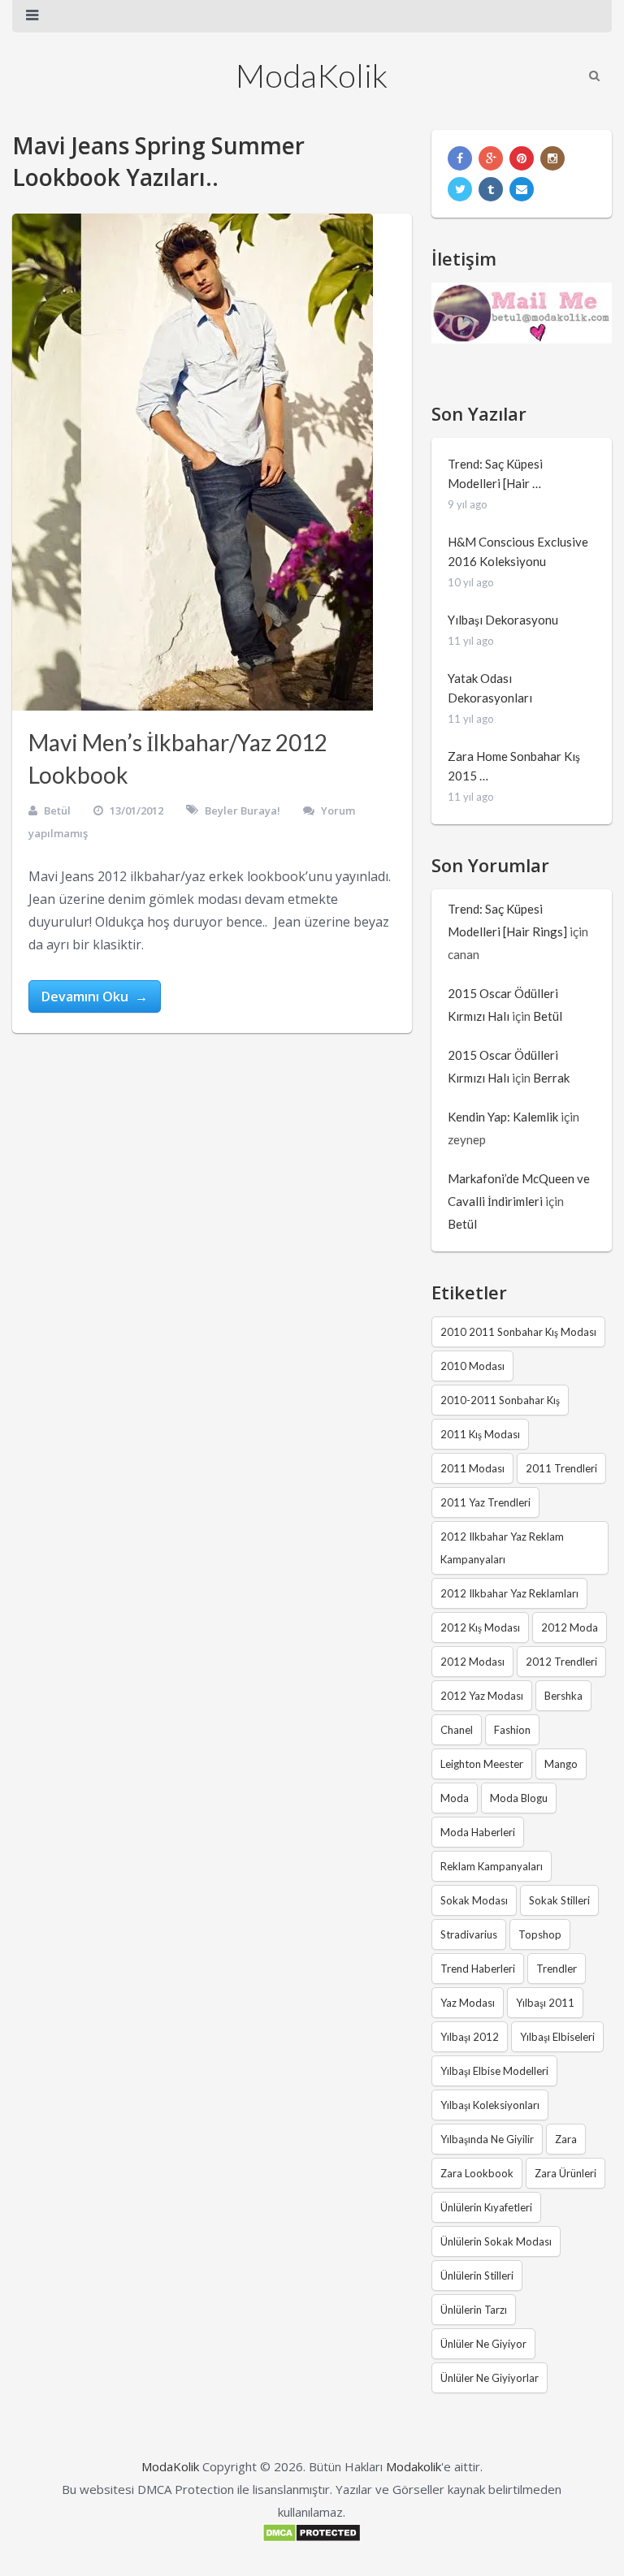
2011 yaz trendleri (485, 1502)
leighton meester (482, 1764)
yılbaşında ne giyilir (487, 2139)
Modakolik (414, 2466)
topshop (540, 1934)
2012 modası (472, 1662)
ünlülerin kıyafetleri (486, 2207)
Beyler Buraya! (243, 810)
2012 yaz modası (482, 1696)
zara (566, 2139)
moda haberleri (478, 1832)
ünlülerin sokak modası (496, 2241)
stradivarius (469, 1934)
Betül (57, 810)
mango (561, 1764)
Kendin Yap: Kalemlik (503, 1117)
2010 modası (472, 1366)
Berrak (551, 1078)
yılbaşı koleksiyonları (490, 2105)
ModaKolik (312, 76)
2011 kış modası (480, 1434)
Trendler (557, 1969)
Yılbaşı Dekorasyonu (503, 620)
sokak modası (474, 1900)
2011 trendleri (561, 1468)
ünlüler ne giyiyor (483, 2344)
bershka (563, 1696)
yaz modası (468, 2003)
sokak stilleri (559, 1900)
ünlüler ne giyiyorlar (490, 2378)
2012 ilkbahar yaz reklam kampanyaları (502, 1548)
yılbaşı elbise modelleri (494, 2071)
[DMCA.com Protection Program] (312, 2538)
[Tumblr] (491, 189)
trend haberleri (478, 1969)
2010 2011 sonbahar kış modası (518, 1332)
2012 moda (570, 1627)
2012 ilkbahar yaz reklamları (509, 1593)
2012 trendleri (561, 1662)
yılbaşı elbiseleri (557, 2037)
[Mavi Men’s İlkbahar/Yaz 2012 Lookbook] (193, 462)
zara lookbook (477, 2173)
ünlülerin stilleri (477, 2276)
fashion (512, 1730)
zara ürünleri (565, 2173)
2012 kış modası (480, 1627)
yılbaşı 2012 (470, 2037)
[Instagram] (552, 158)
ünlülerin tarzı (474, 2310)
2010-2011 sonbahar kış (500, 1400)
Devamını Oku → (95, 996)
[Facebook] (460, 158)
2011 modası (472, 1468)
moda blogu (519, 1798)
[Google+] (491, 158)
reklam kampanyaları (492, 1866)
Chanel (457, 1730)
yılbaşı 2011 (545, 2003)
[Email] (522, 189)
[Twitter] (460, 189)
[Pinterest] (522, 158)
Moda (455, 1798)
